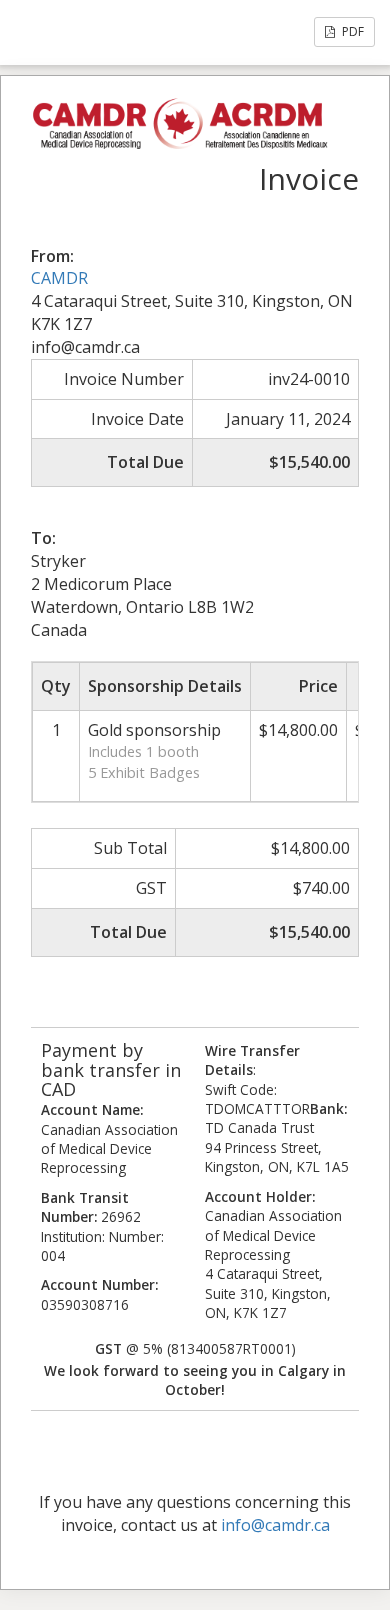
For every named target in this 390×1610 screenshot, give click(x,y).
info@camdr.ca (275, 1525)
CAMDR (59, 278)
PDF (351, 31)
